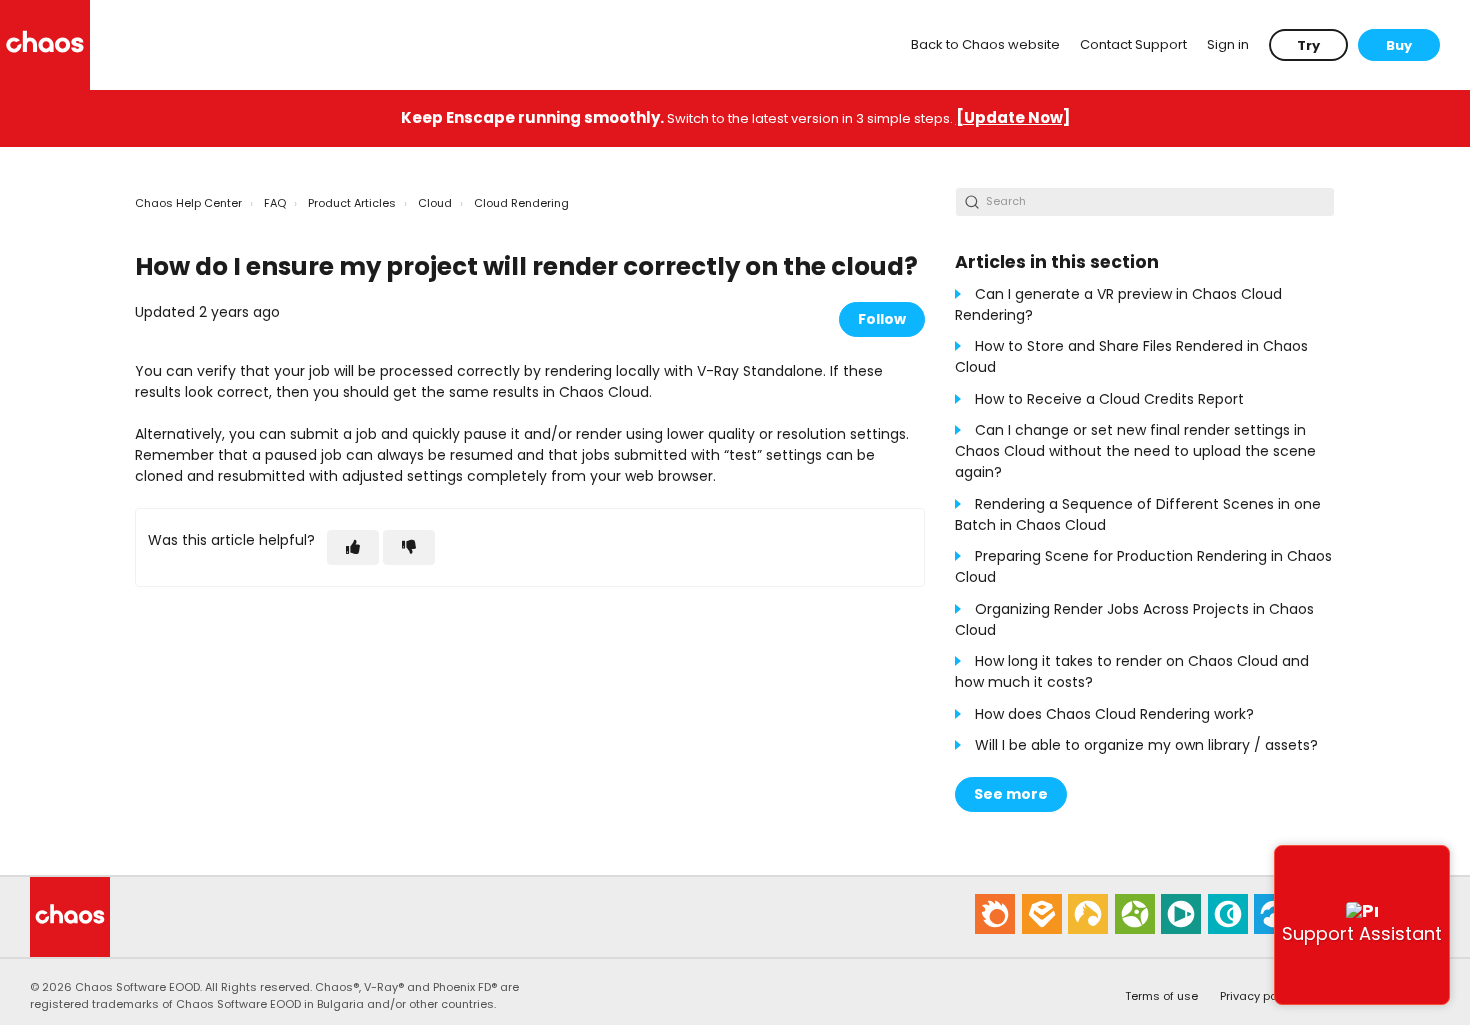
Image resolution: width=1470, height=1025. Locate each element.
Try (1308, 45)
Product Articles (352, 203)
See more (1011, 794)
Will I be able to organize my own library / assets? (1146, 745)
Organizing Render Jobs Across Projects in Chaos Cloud (1134, 619)
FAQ (275, 203)
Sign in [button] (1228, 44)
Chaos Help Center (188, 203)
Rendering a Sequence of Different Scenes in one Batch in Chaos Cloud (1138, 514)
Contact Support (1133, 44)
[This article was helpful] (353, 547)
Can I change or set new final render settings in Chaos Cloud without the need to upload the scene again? (1135, 451)
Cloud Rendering (521, 203)
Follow (882, 319)
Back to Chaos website (985, 44)
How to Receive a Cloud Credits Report (1109, 399)
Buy (1399, 45)
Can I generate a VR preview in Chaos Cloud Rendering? (1118, 304)
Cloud (435, 203)
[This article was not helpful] (409, 547)
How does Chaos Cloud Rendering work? (1114, 714)
